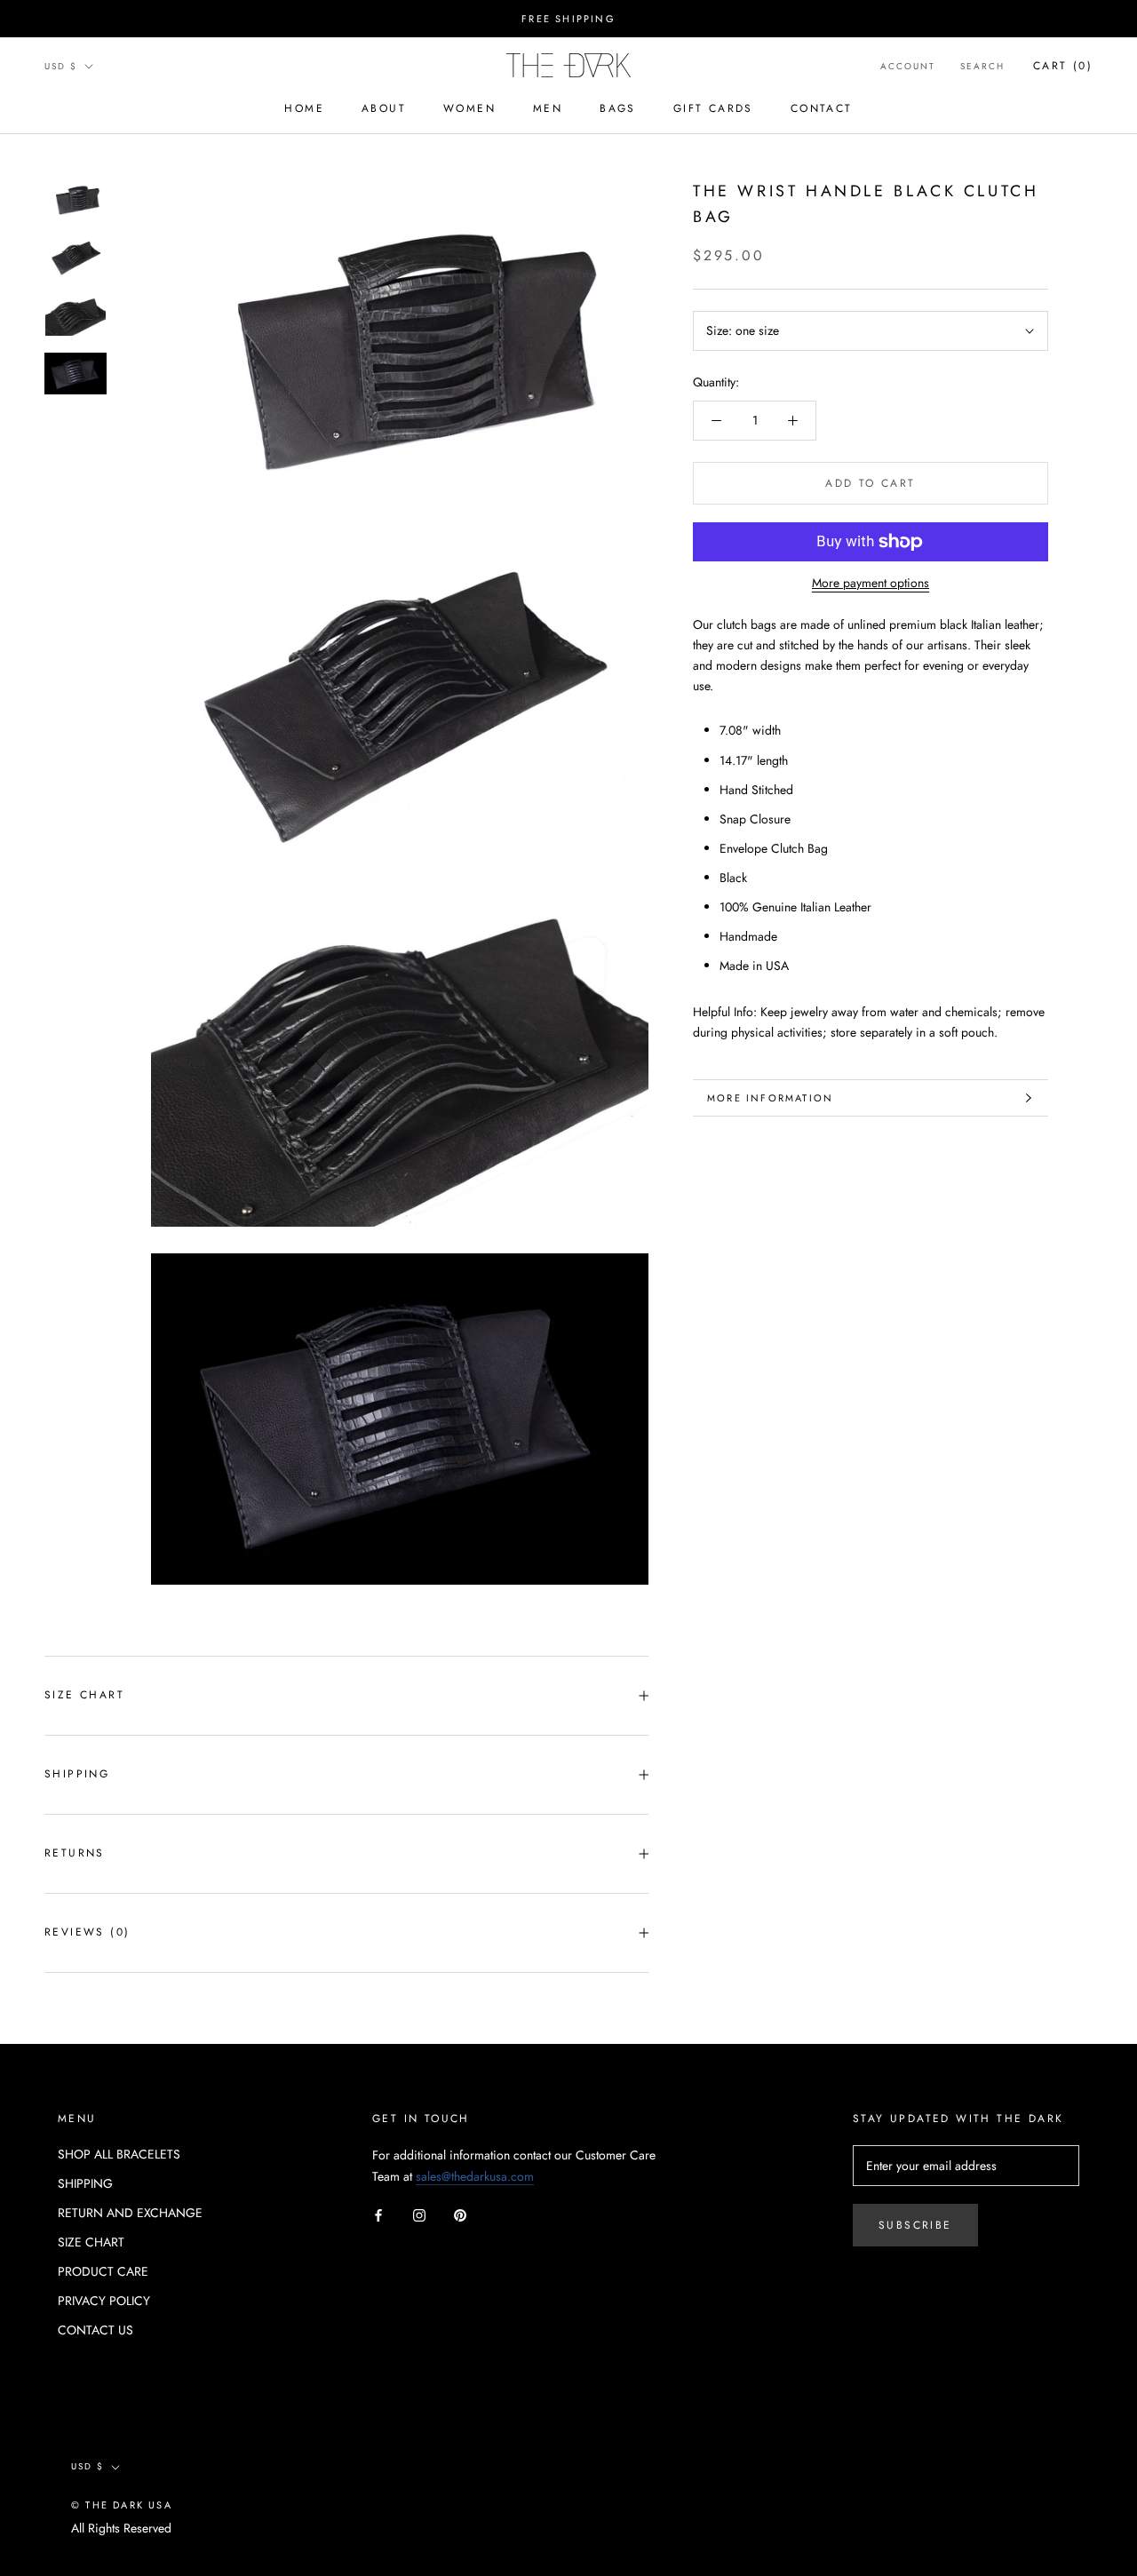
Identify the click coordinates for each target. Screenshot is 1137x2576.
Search (982, 66)
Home (304, 108)
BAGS (618, 108)
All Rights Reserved (121, 2528)
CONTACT (822, 108)
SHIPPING (85, 2183)
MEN (548, 108)
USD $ (61, 66)
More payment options (871, 583)
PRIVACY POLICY (104, 2301)
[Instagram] (419, 2215)
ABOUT (384, 108)
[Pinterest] (460, 2215)
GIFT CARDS (713, 108)
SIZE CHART (84, 1695)
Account (908, 66)
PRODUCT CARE (103, 2271)
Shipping (77, 1774)
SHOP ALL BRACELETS (119, 2154)
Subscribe (915, 2225)
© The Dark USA (122, 2505)
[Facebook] (378, 2215)
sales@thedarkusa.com (475, 2176)
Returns (75, 1853)
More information (770, 1098)
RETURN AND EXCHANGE (130, 2213)
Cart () (1063, 66)
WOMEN (469, 108)
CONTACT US (95, 2330)
